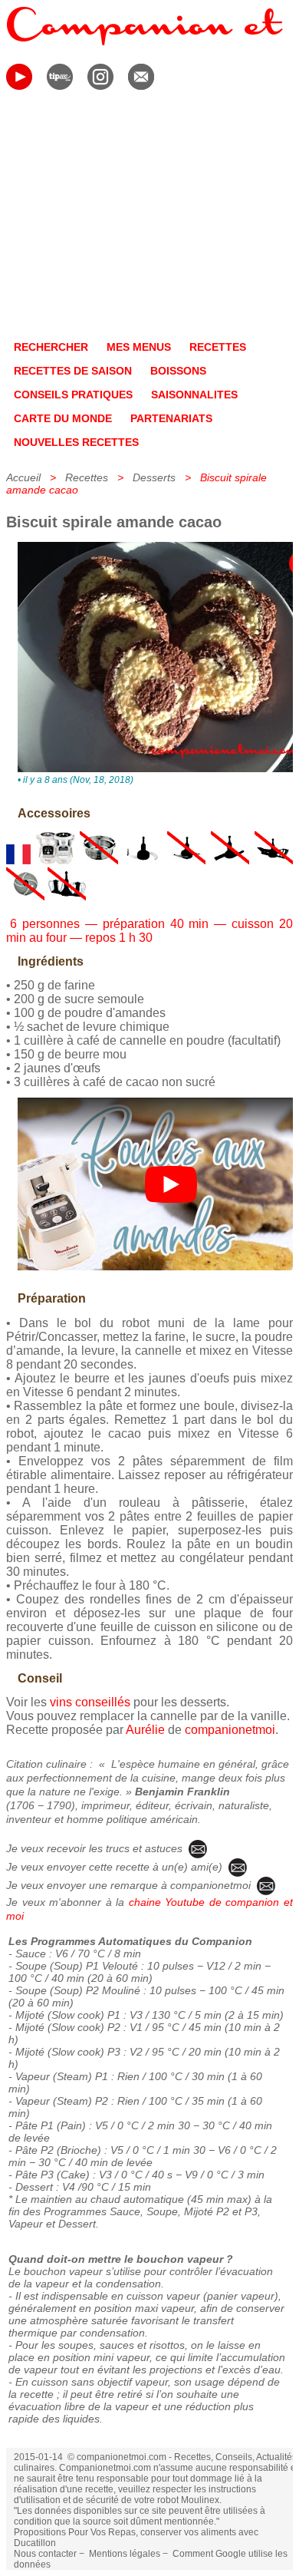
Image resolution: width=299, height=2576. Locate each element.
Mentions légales (125, 2554)
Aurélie (145, 1730)
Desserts (154, 477)
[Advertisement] (149, 218)
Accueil (23, 477)
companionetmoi (230, 1730)
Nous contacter (45, 2554)
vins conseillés (90, 1702)
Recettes (87, 477)
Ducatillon (35, 2543)
